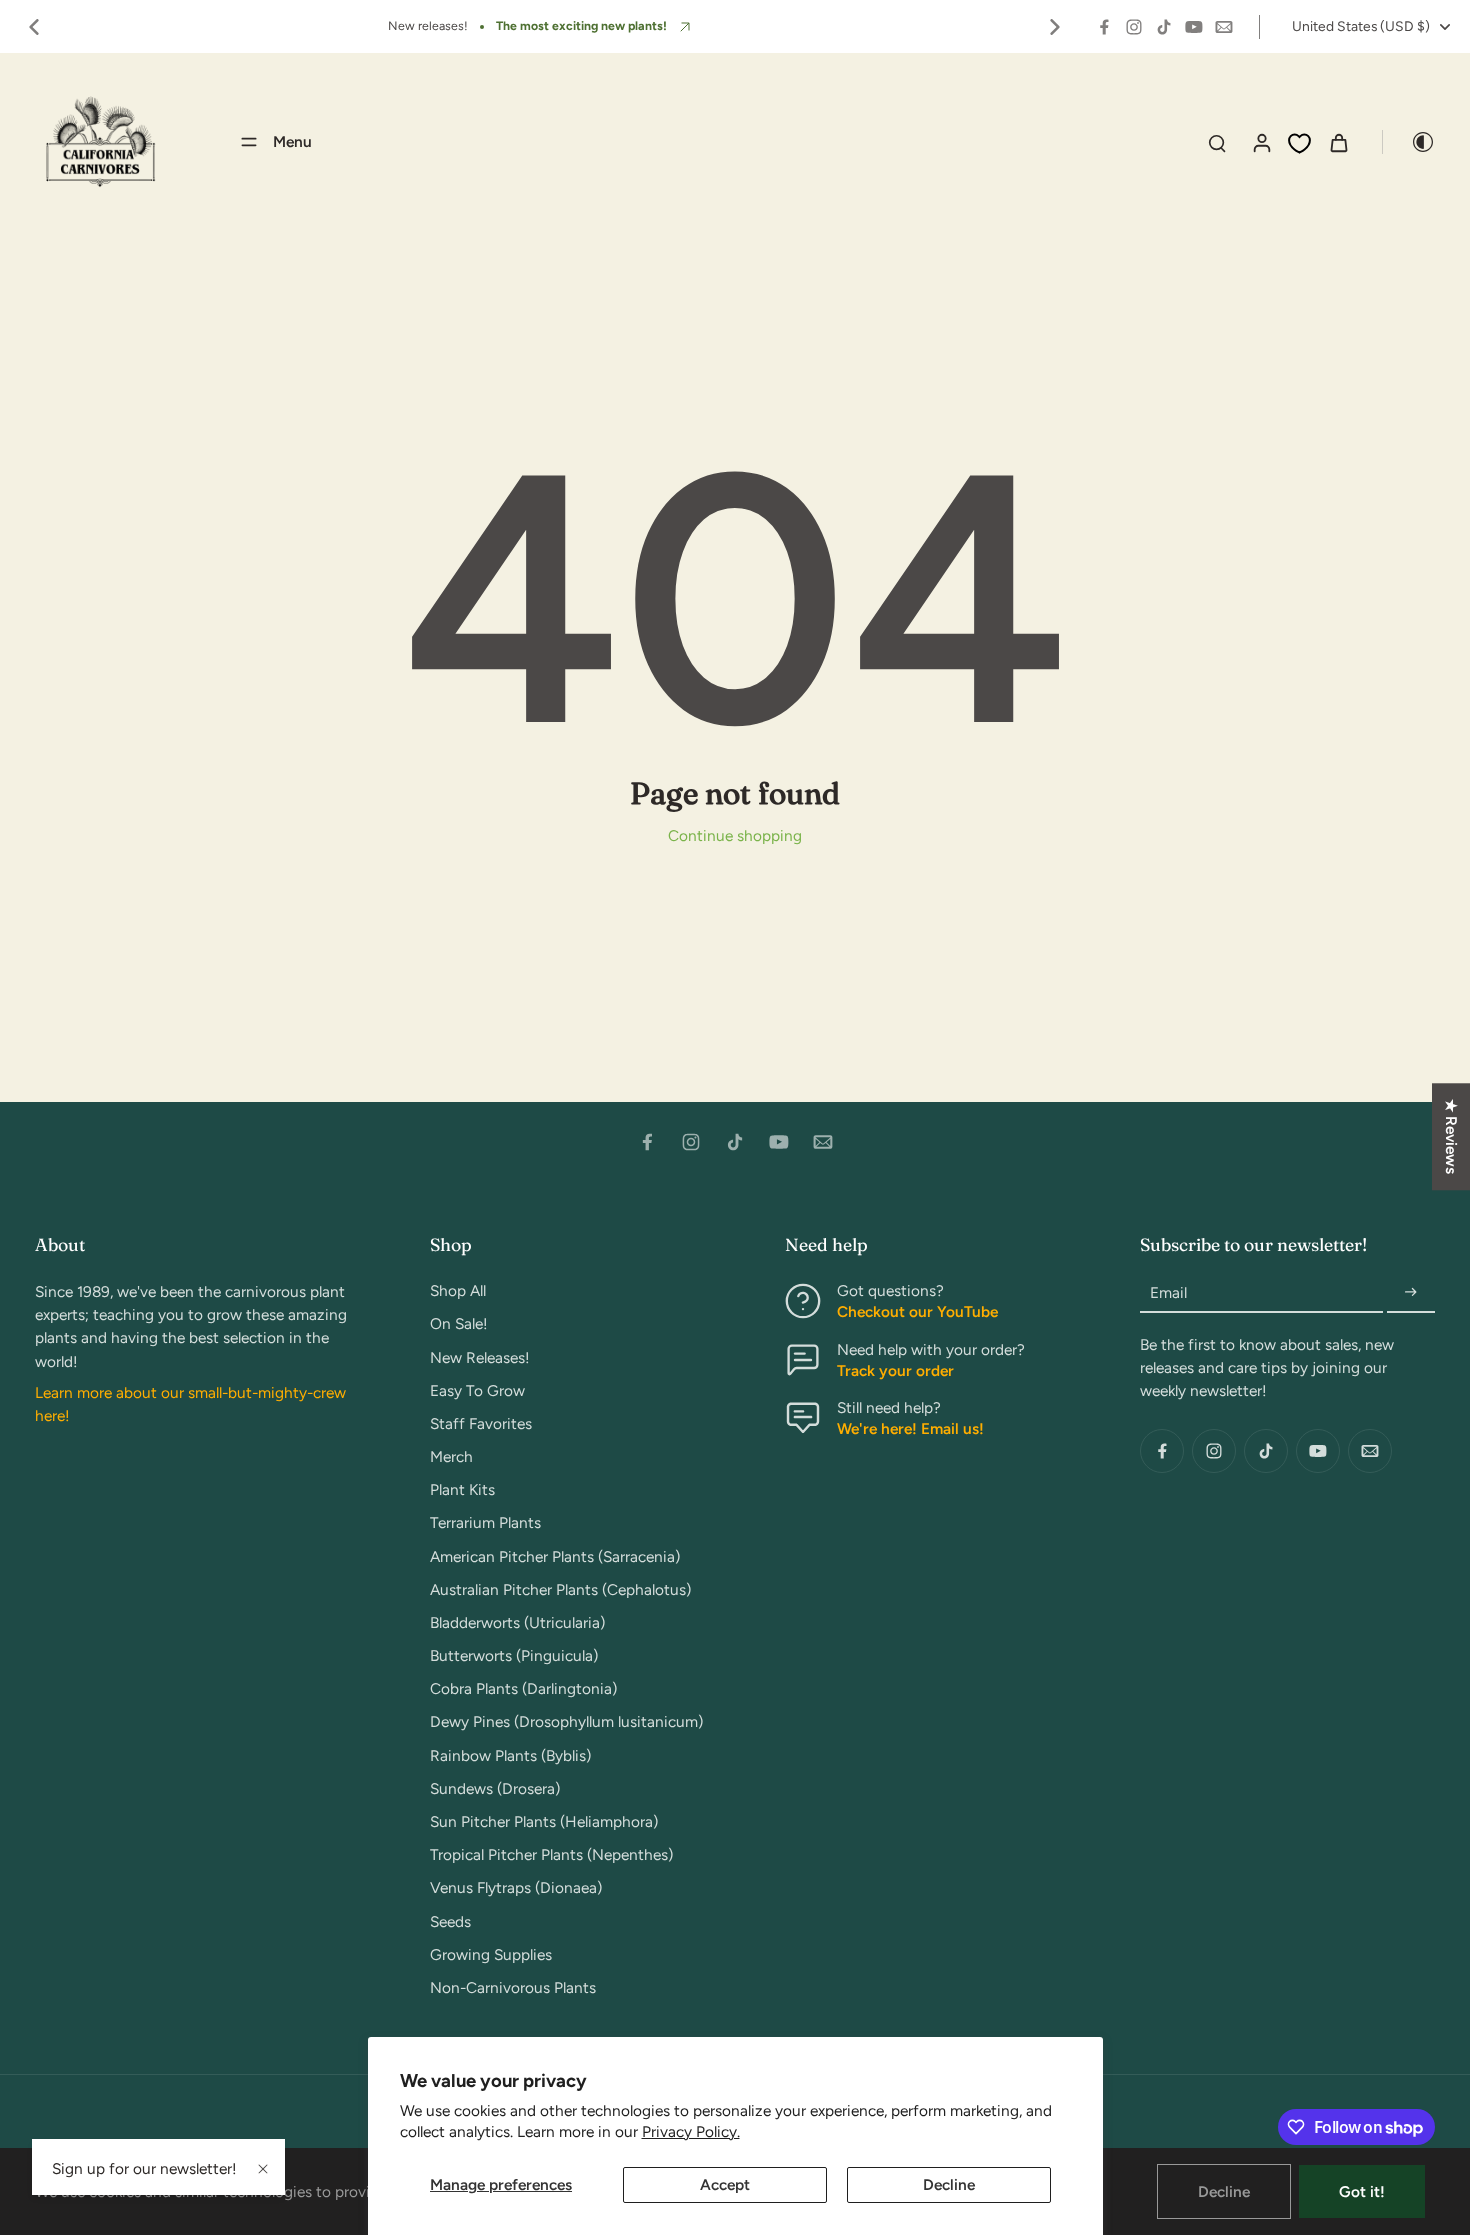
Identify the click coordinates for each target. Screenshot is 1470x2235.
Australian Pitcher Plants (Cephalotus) (560, 1589)
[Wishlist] (1299, 143)
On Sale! (459, 1323)
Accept (725, 2184)
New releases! (428, 25)
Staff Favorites (481, 1423)
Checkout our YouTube (917, 1311)
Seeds (450, 1921)
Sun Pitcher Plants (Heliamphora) (544, 1821)
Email (1168, 1292)
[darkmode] (1409, 142)
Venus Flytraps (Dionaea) (516, 1887)
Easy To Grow (477, 1390)
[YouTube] (1194, 27)
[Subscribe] (1411, 1292)
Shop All (458, 1290)
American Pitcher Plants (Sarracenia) (555, 1556)
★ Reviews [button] (1451, 1136)
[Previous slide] (34, 27)
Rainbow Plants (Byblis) (510, 1755)
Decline (949, 2184)
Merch (451, 1456)
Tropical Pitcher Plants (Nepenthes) (551, 1854)
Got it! (1362, 2191)
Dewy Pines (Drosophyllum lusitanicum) (566, 1721)
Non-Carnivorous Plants (513, 1987)
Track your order (895, 1370)
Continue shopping (735, 835)
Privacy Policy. (691, 2131)
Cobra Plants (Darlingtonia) (523, 1688)
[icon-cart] (1338, 142)
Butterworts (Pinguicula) (514, 1655)
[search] (1217, 142)
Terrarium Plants (485, 1522)
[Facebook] (1104, 27)
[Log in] (1261, 142)
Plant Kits (462, 1489)
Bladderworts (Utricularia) (517, 1622)
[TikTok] (1164, 27)
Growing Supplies (491, 1954)
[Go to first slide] (1055, 27)
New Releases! (480, 1357)
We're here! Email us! (910, 1428)
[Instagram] (1134, 27)
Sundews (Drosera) (495, 1788)
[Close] (263, 2169)
